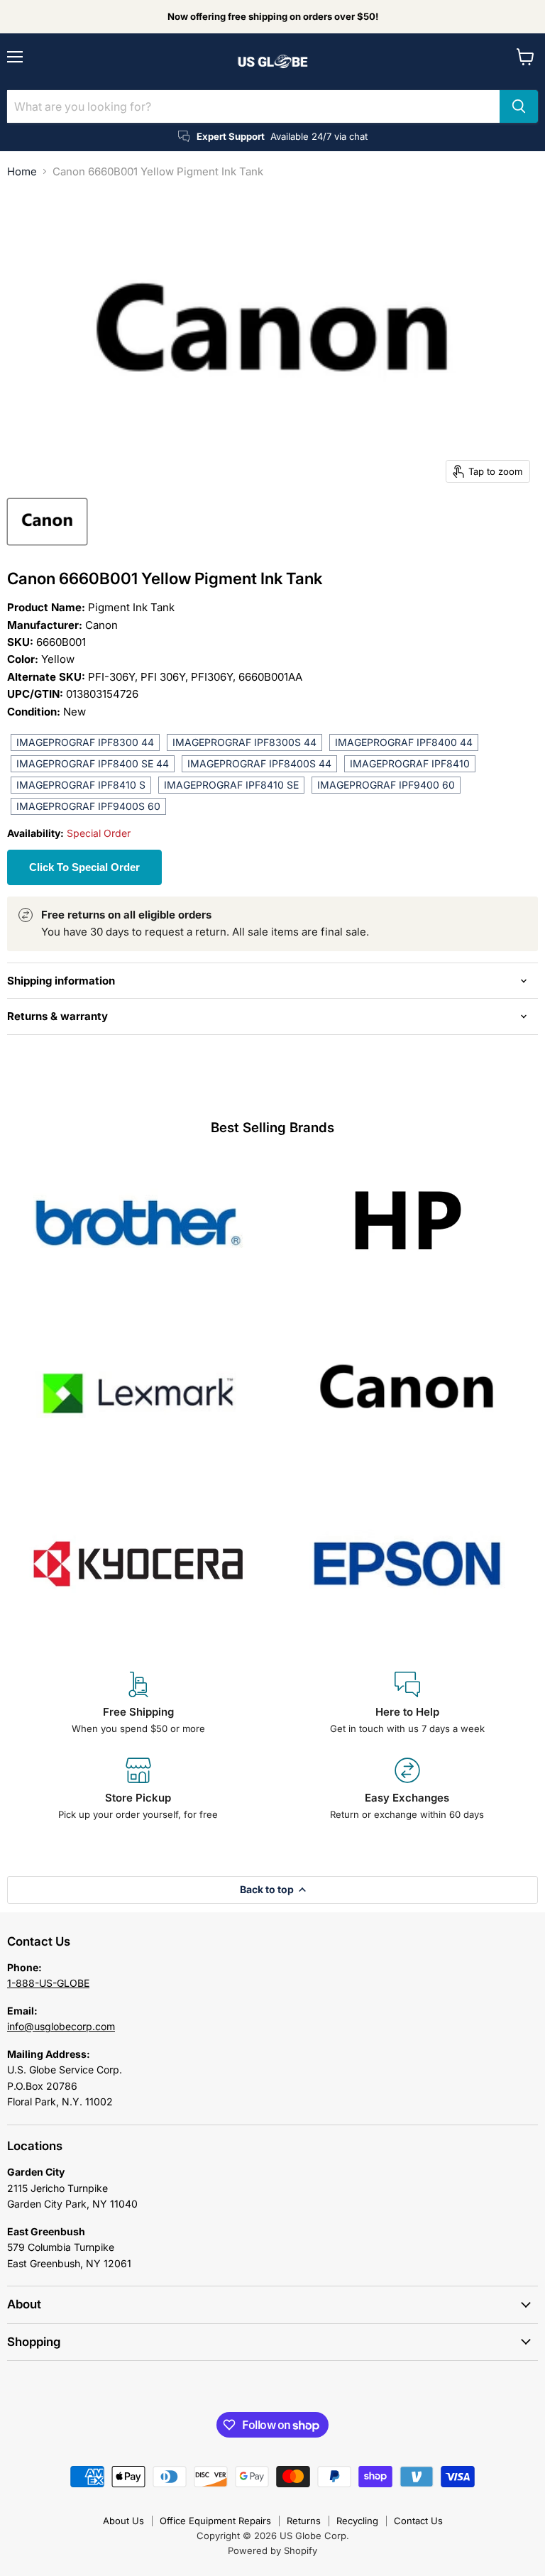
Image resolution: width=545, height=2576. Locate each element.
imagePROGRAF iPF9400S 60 (88, 806)
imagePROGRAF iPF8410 (410, 763)
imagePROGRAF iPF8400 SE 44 (93, 763)
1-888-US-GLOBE (48, 1983)
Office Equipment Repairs (215, 2521)
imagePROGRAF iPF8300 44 (85, 742)
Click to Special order (84, 867)
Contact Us (418, 2521)
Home (22, 171)
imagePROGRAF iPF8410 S (81, 785)
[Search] (519, 106)
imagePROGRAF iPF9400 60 (386, 785)
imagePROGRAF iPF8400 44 (404, 742)
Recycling (357, 2521)
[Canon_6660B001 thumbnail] (47, 522)
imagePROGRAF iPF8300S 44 (244, 742)
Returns (304, 2521)
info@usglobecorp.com (61, 2026)
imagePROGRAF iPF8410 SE (231, 785)
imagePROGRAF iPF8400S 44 (259, 763)
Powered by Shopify (272, 2550)
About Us (123, 2521)
